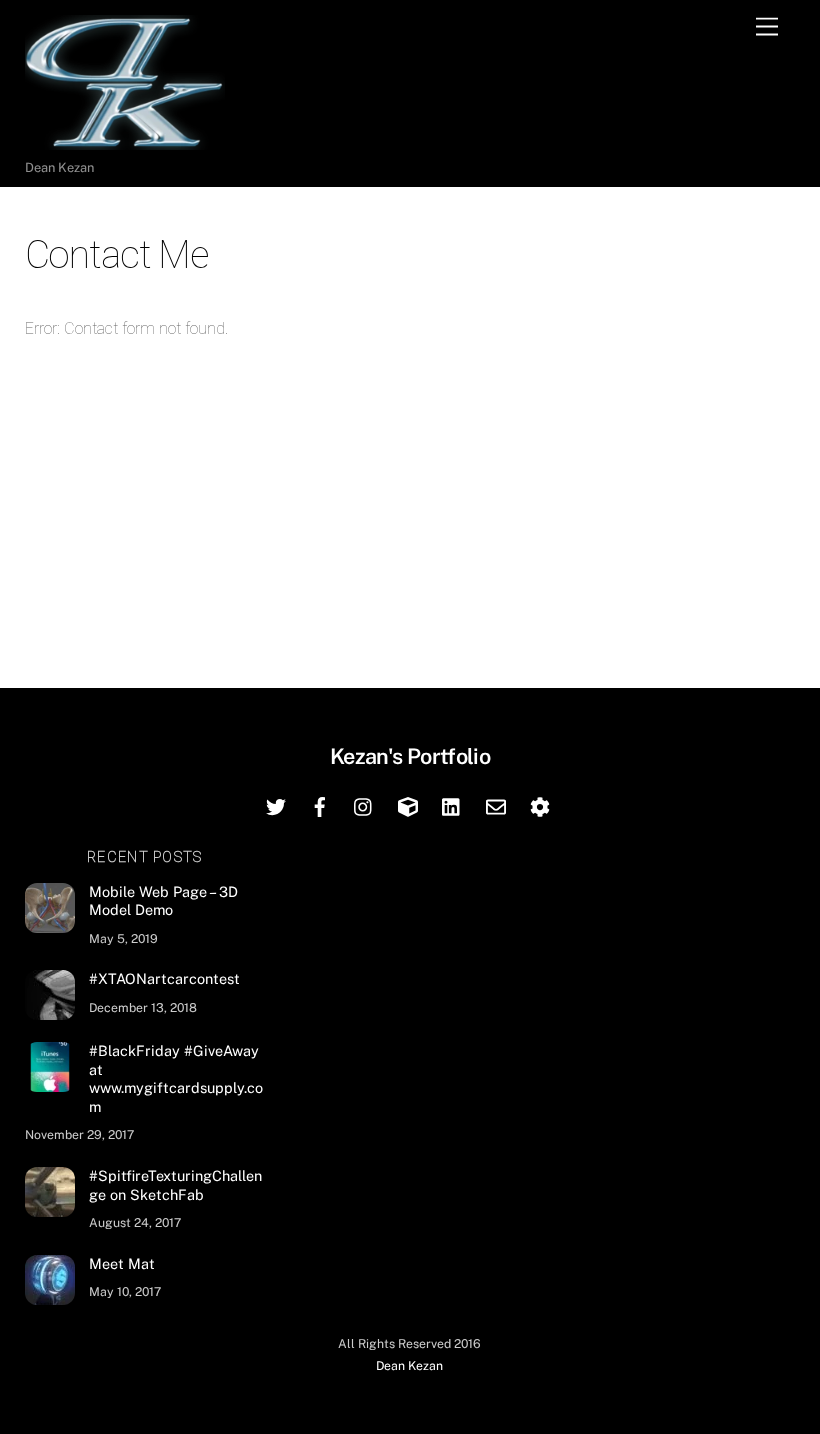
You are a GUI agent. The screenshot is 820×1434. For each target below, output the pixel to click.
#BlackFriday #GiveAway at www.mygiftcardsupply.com (176, 1078)
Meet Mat (122, 1263)
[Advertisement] (410, 503)
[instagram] (364, 804)
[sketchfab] (408, 804)
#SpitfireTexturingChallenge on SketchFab (175, 1185)
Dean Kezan (409, 1365)
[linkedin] (452, 804)
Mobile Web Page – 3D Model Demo (163, 901)
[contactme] (496, 804)
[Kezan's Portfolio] (125, 141)
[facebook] (320, 804)
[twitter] (276, 804)
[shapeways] (540, 804)
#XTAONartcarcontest (164, 978)
